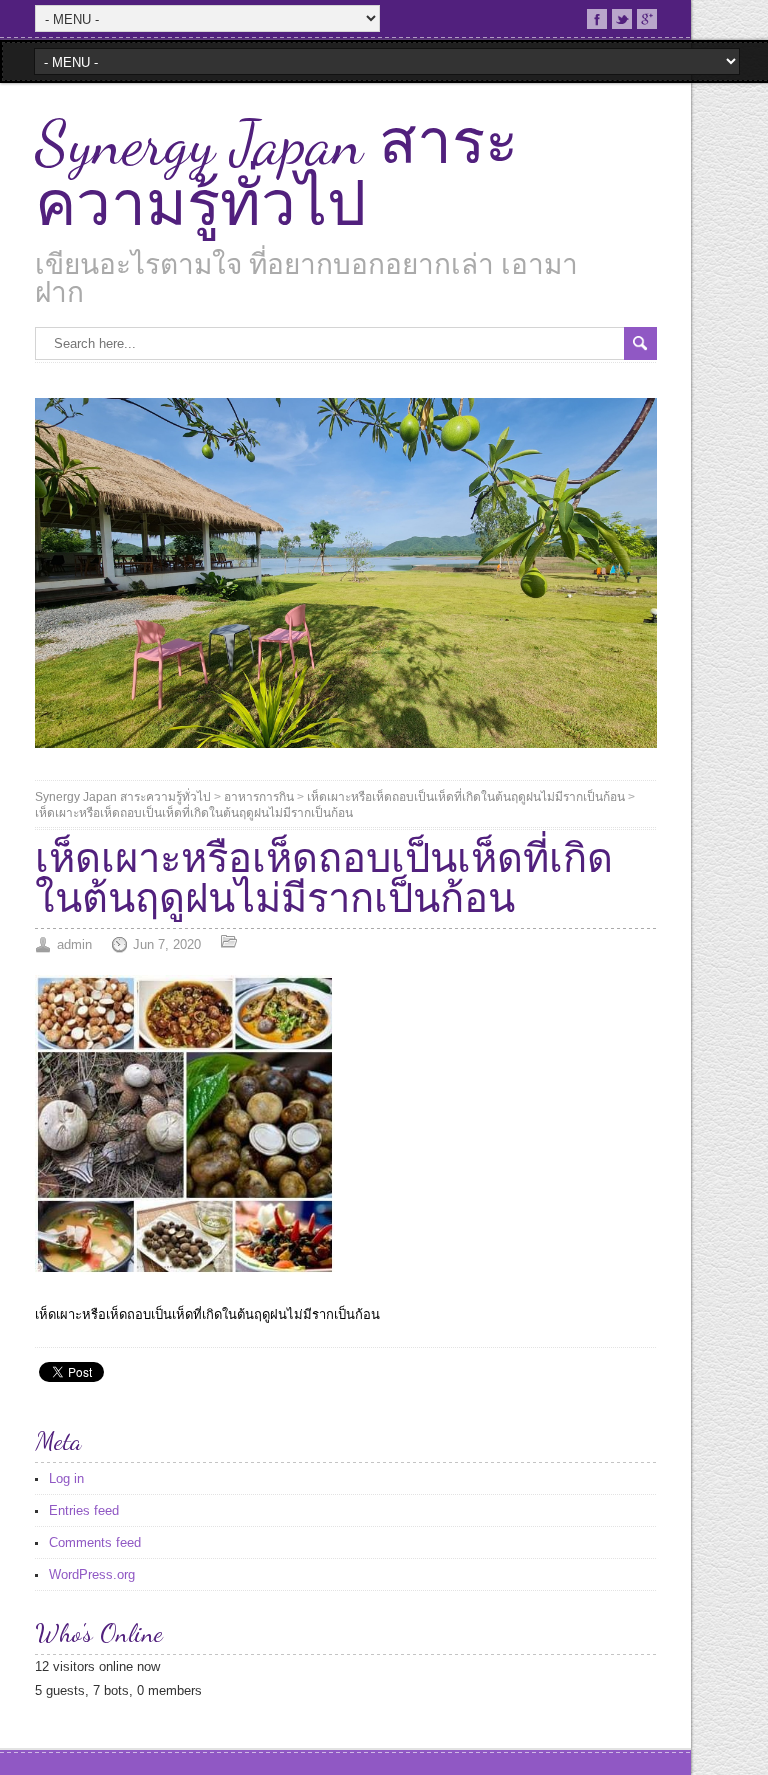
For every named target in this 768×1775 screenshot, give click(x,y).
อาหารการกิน (259, 797)
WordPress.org (92, 1574)
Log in (66, 1478)
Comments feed (95, 1542)
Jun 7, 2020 (167, 944)
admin (74, 944)
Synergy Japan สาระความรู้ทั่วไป (276, 174)
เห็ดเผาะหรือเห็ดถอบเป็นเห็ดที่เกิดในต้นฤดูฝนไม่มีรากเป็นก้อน (466, 797)
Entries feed (84, 1510)
